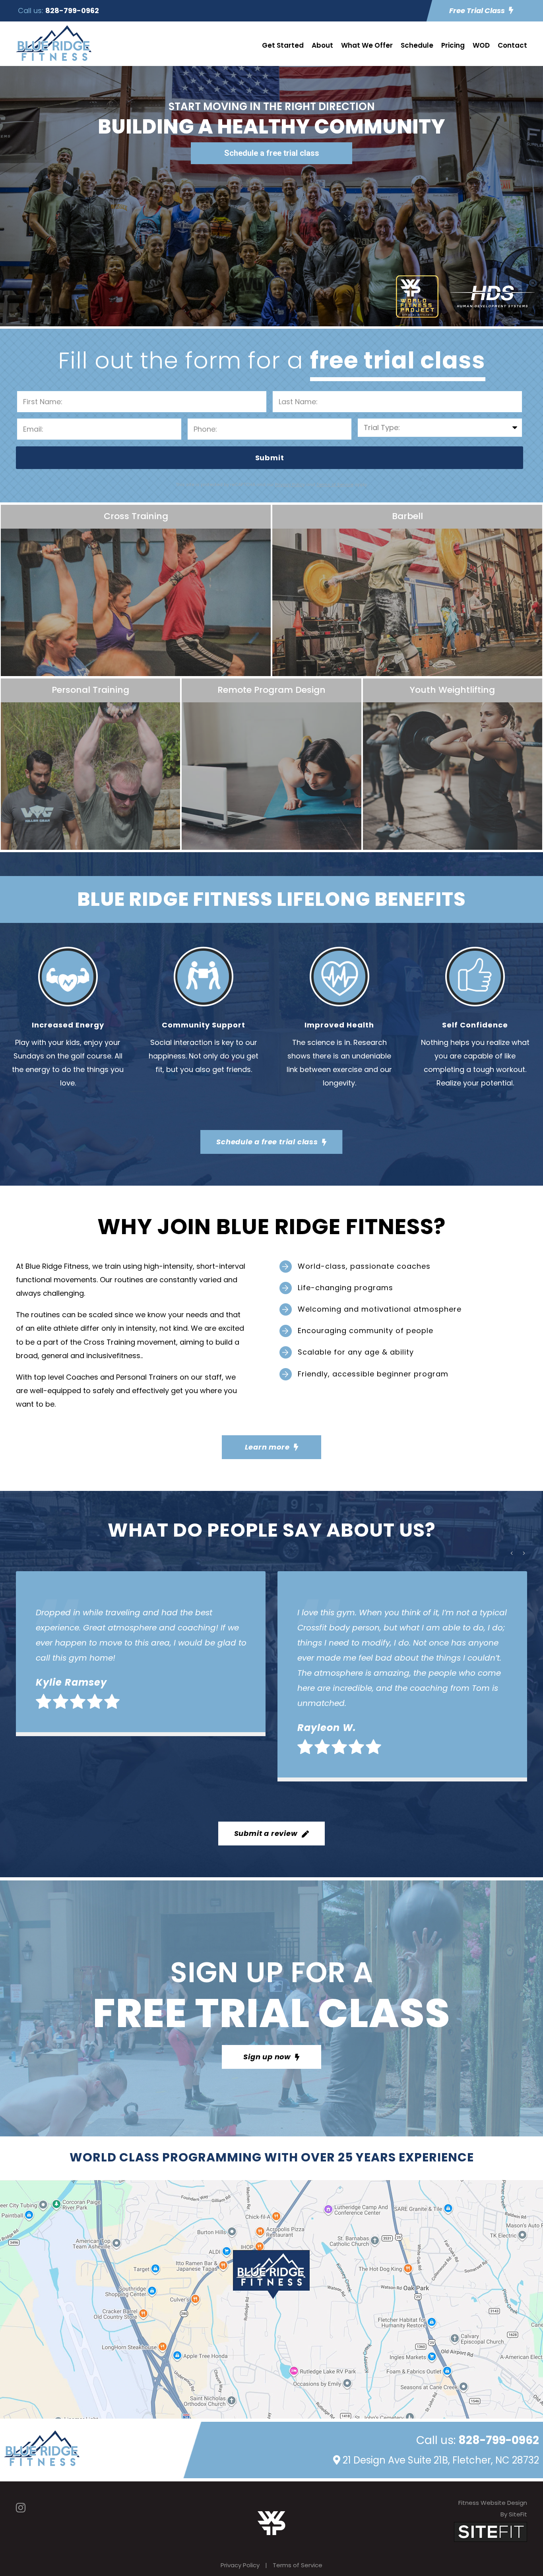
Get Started (283, 45)
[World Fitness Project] (271, 2523)
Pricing (453, 45)
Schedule (417, 45)
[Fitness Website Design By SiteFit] (491, 2531)
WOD (481, 45)
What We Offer (367, 45)
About (322, 45)
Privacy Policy (240, 2565)
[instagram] (21, 2508)
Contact (512, 45)
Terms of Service (298, 2565)
